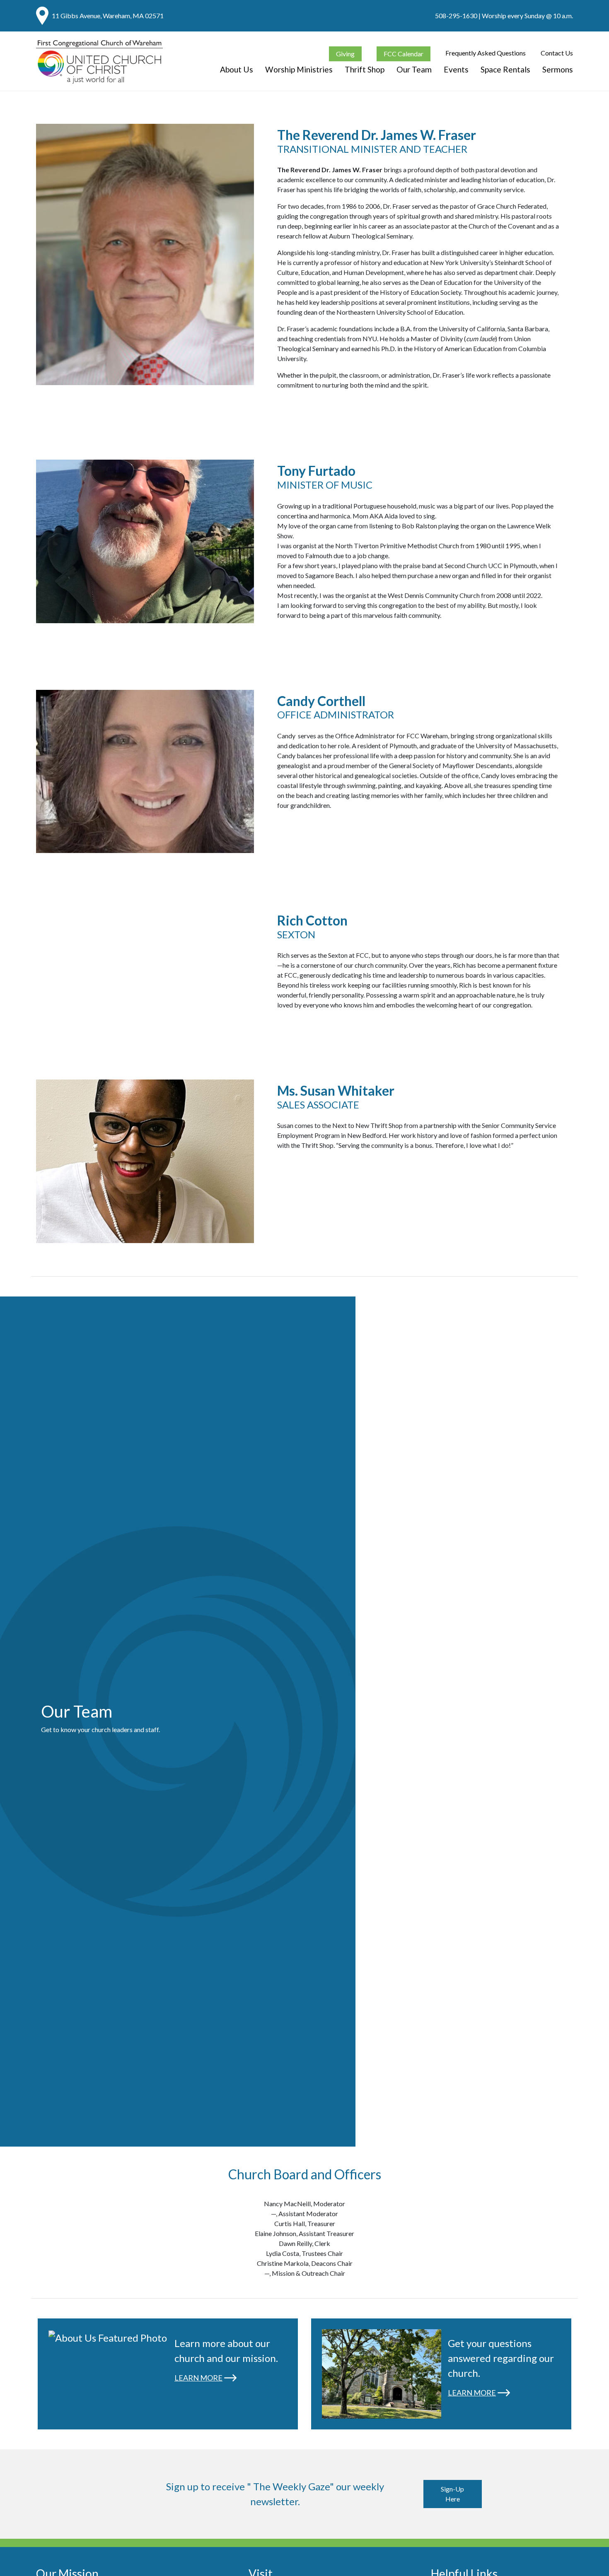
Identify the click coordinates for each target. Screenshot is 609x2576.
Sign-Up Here (452, 2494)
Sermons (558, 69)
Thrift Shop (365, 69)
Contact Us (557, 53)
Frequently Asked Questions (486, 53)
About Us (237, 69)
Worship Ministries (299, 69)
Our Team (414, 69)
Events (456, 69)
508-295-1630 (456, 16)
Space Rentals (505, 69)
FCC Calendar (404, 54)
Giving (345, 54)
